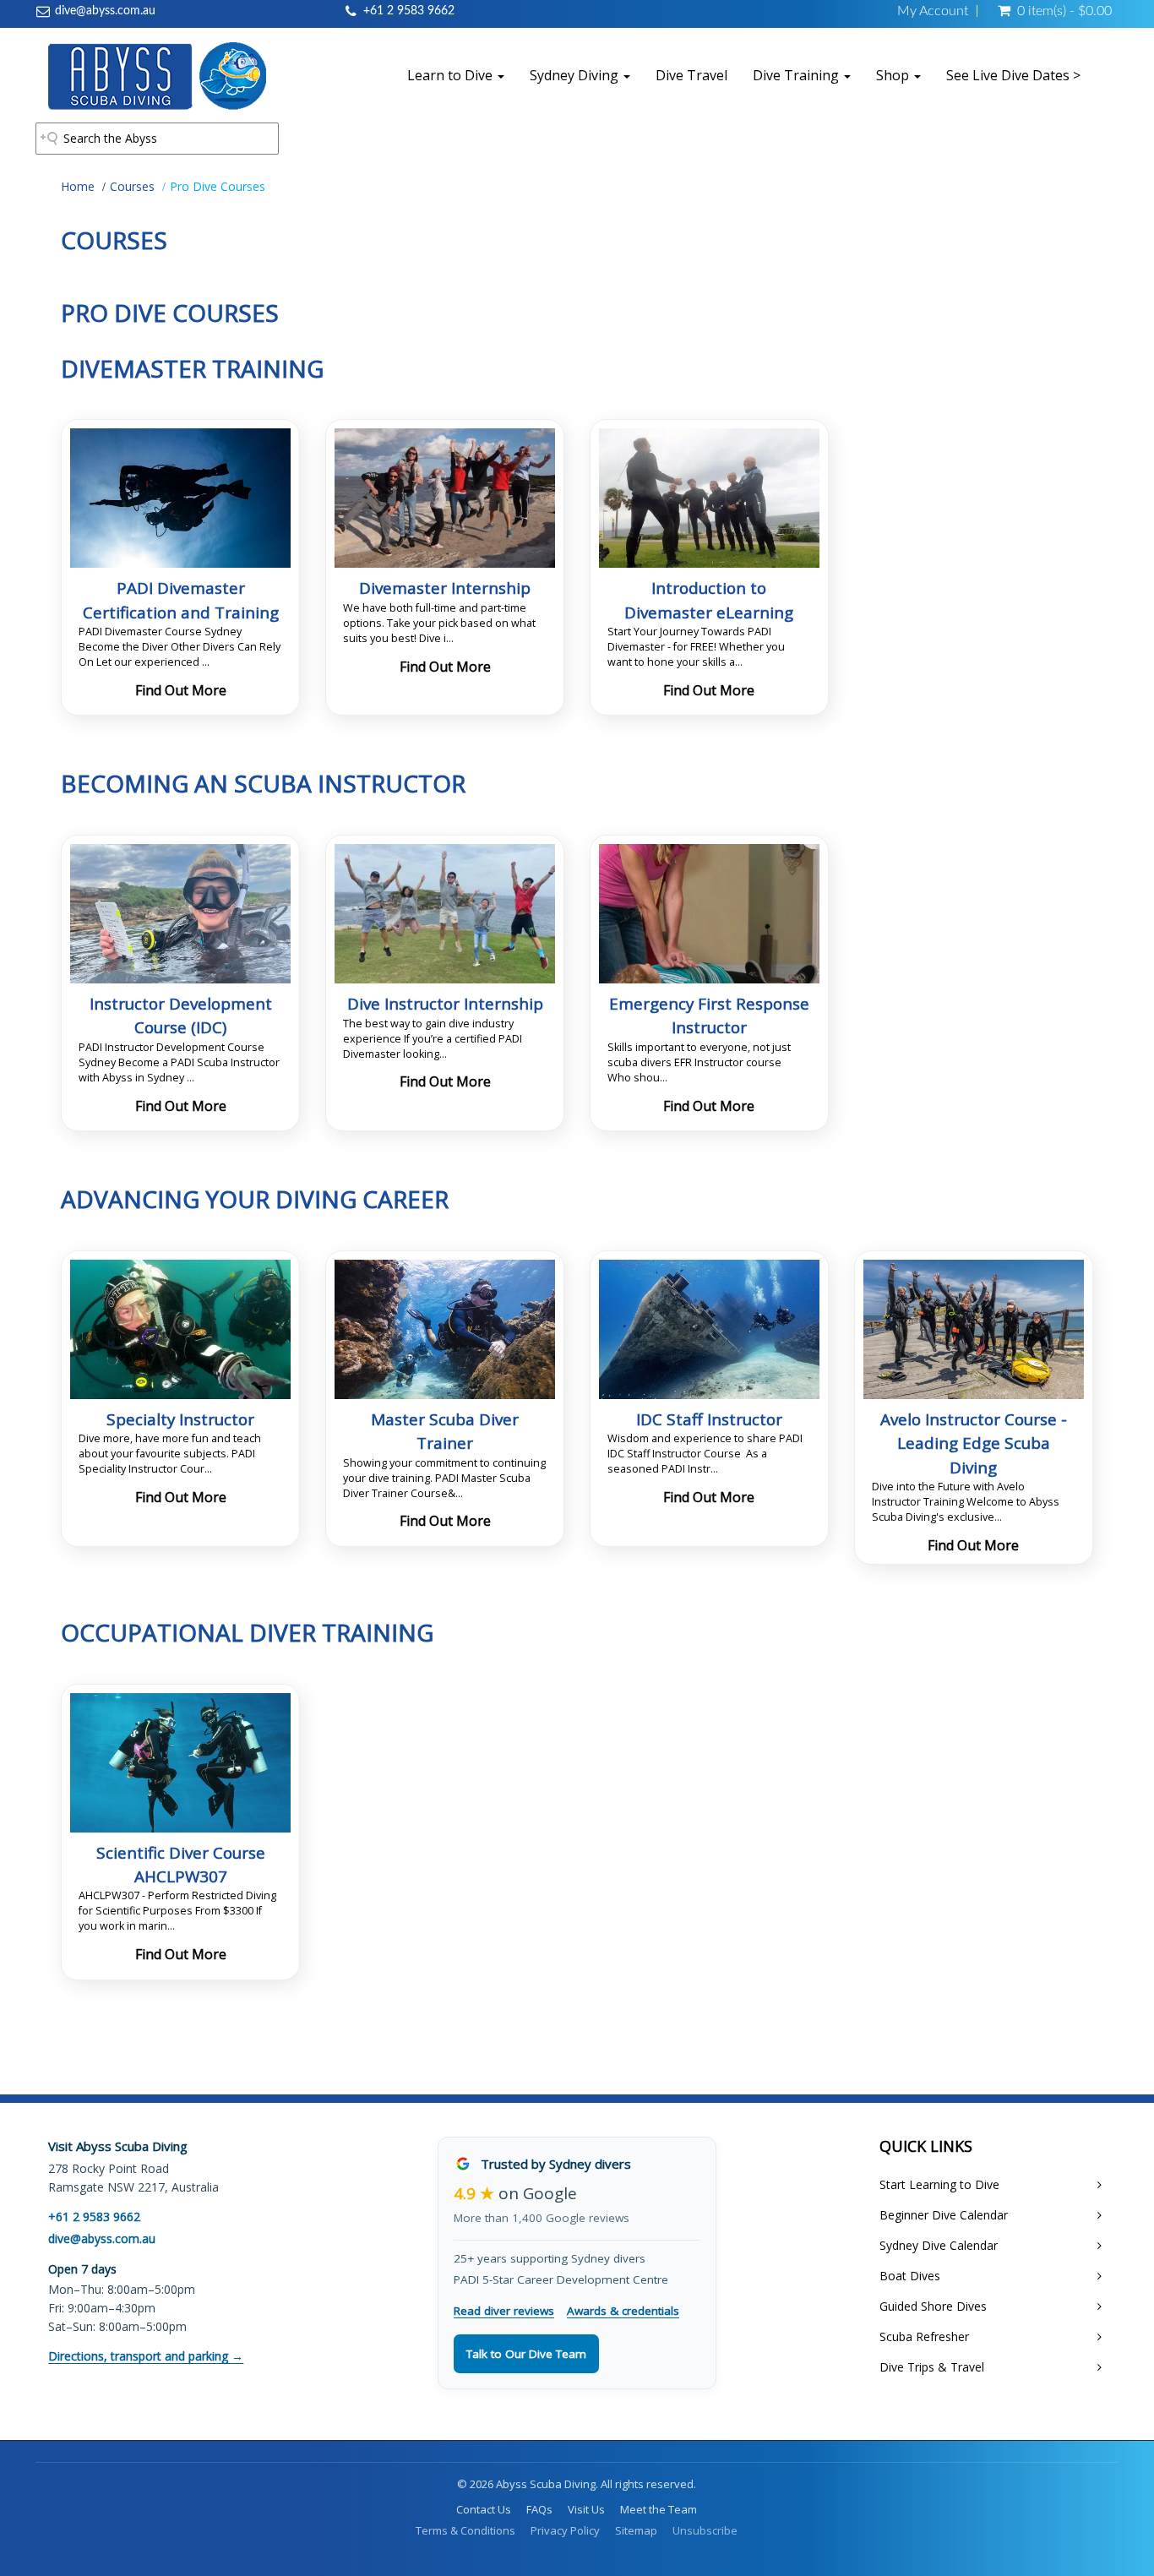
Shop (894, 75)
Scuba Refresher (924, 2336)
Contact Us (484, 2509)
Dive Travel (691, 75)
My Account (933, 11)
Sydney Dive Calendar (939, 2245)
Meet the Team (659, 2509)
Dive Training (797, 75)
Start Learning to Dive (939, 2184)
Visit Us (586, 2509)
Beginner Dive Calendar (944, 2215)
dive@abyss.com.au (105, 11)
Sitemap (636, 2530)
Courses (132, 186)
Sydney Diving (576, 75)
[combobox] (157, 139)
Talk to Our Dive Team (526, 2354)
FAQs (539, 2509)
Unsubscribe (705, 2530)
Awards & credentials (623, 2311)
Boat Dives (910, 2276)
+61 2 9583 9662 (409, 11)
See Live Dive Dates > (1013, 75)
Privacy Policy (565, 2530)
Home (78, 186)
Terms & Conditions (465, 2530)
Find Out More (181, 690)
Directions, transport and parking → (146, 2356)
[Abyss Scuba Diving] (157, 75)
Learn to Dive (452, 75)
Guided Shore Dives (933, 2306)
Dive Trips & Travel (932, 2367)
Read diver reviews (504, 2311)
